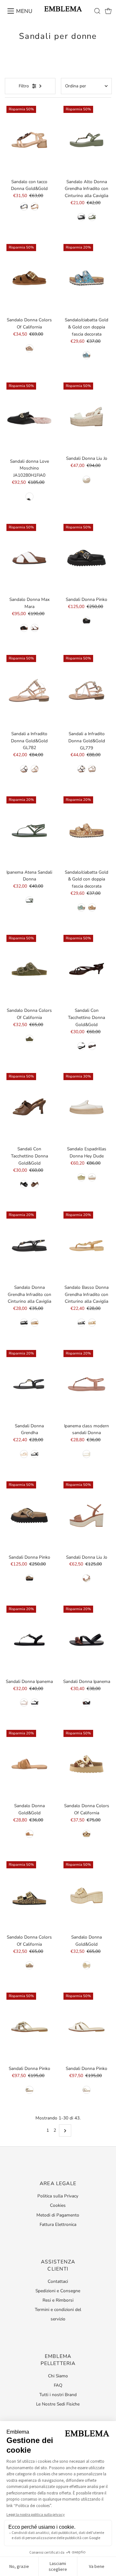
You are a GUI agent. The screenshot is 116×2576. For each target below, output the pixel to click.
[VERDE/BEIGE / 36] (29, 900)
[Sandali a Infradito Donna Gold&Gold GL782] (29, 690)
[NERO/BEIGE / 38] (87, 1703)
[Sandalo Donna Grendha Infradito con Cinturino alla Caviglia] (29, 1246)
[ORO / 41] (92, 907)
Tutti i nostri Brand (58, 2395)
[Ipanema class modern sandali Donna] (87, 1384)
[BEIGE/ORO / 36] (24, 1703)
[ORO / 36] (92, 769)
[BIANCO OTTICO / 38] (35, 628)
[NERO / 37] (24, 1323)
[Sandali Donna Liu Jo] (87, 417)
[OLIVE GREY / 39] (81, 1177)
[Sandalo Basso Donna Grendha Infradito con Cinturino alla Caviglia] (87, 1246)
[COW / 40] (87, 1834)
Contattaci (58, 2281)
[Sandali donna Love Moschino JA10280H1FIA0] (29, 418)
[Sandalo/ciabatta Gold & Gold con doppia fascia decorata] (87, 278)
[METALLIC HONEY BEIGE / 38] (92, 1323)
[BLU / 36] (87, 355)
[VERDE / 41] (92, 217)
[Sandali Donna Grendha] (29, 1384)
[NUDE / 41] (87, 1965)
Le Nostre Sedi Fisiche (58, 2404)
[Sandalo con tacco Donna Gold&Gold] (29, 140)
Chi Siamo (58, 2376)
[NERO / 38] (81, 217)
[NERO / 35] (81, 1046)
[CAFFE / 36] (92, 1046)
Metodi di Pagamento (58, 2215)
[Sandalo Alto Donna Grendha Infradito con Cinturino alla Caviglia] (87, 140)
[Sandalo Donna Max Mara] (29, 558)
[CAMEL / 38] (29, 1834)
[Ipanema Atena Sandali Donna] (29, 830)
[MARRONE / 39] (87, 1578)
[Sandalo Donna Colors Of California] (29, 278)
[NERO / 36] (29, 497)
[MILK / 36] (87, 2090)
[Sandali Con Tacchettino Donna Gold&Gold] (87, 969)
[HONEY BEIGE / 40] (35, 1323)
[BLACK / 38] (87, 621)
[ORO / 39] (35, 769)
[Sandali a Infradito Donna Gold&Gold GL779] (87, 690)
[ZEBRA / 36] (29, 1965)
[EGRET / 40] (92, 1177)
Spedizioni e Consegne (58, 2291)
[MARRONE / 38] (24, 1454)
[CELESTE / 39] (24, 207)
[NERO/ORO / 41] (35, 1703)
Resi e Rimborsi (58, 2300)
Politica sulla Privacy (58, 2196)
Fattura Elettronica (58, 2224)
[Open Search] (97, 11)
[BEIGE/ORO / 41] (87, 1454)
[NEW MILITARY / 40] (29, 1039)
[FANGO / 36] (29, 348)
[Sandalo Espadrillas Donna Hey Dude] (87, 1107)
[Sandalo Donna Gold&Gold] (29, 1764)
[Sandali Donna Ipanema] (29, 1640)
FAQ (58, 2385)
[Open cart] (108, 11)
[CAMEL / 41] (35, 207)
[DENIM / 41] (87, 480)
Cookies (58, 2205)
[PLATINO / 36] (29, 2090)
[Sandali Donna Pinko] (87, 558)
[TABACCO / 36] (29, 1578)
